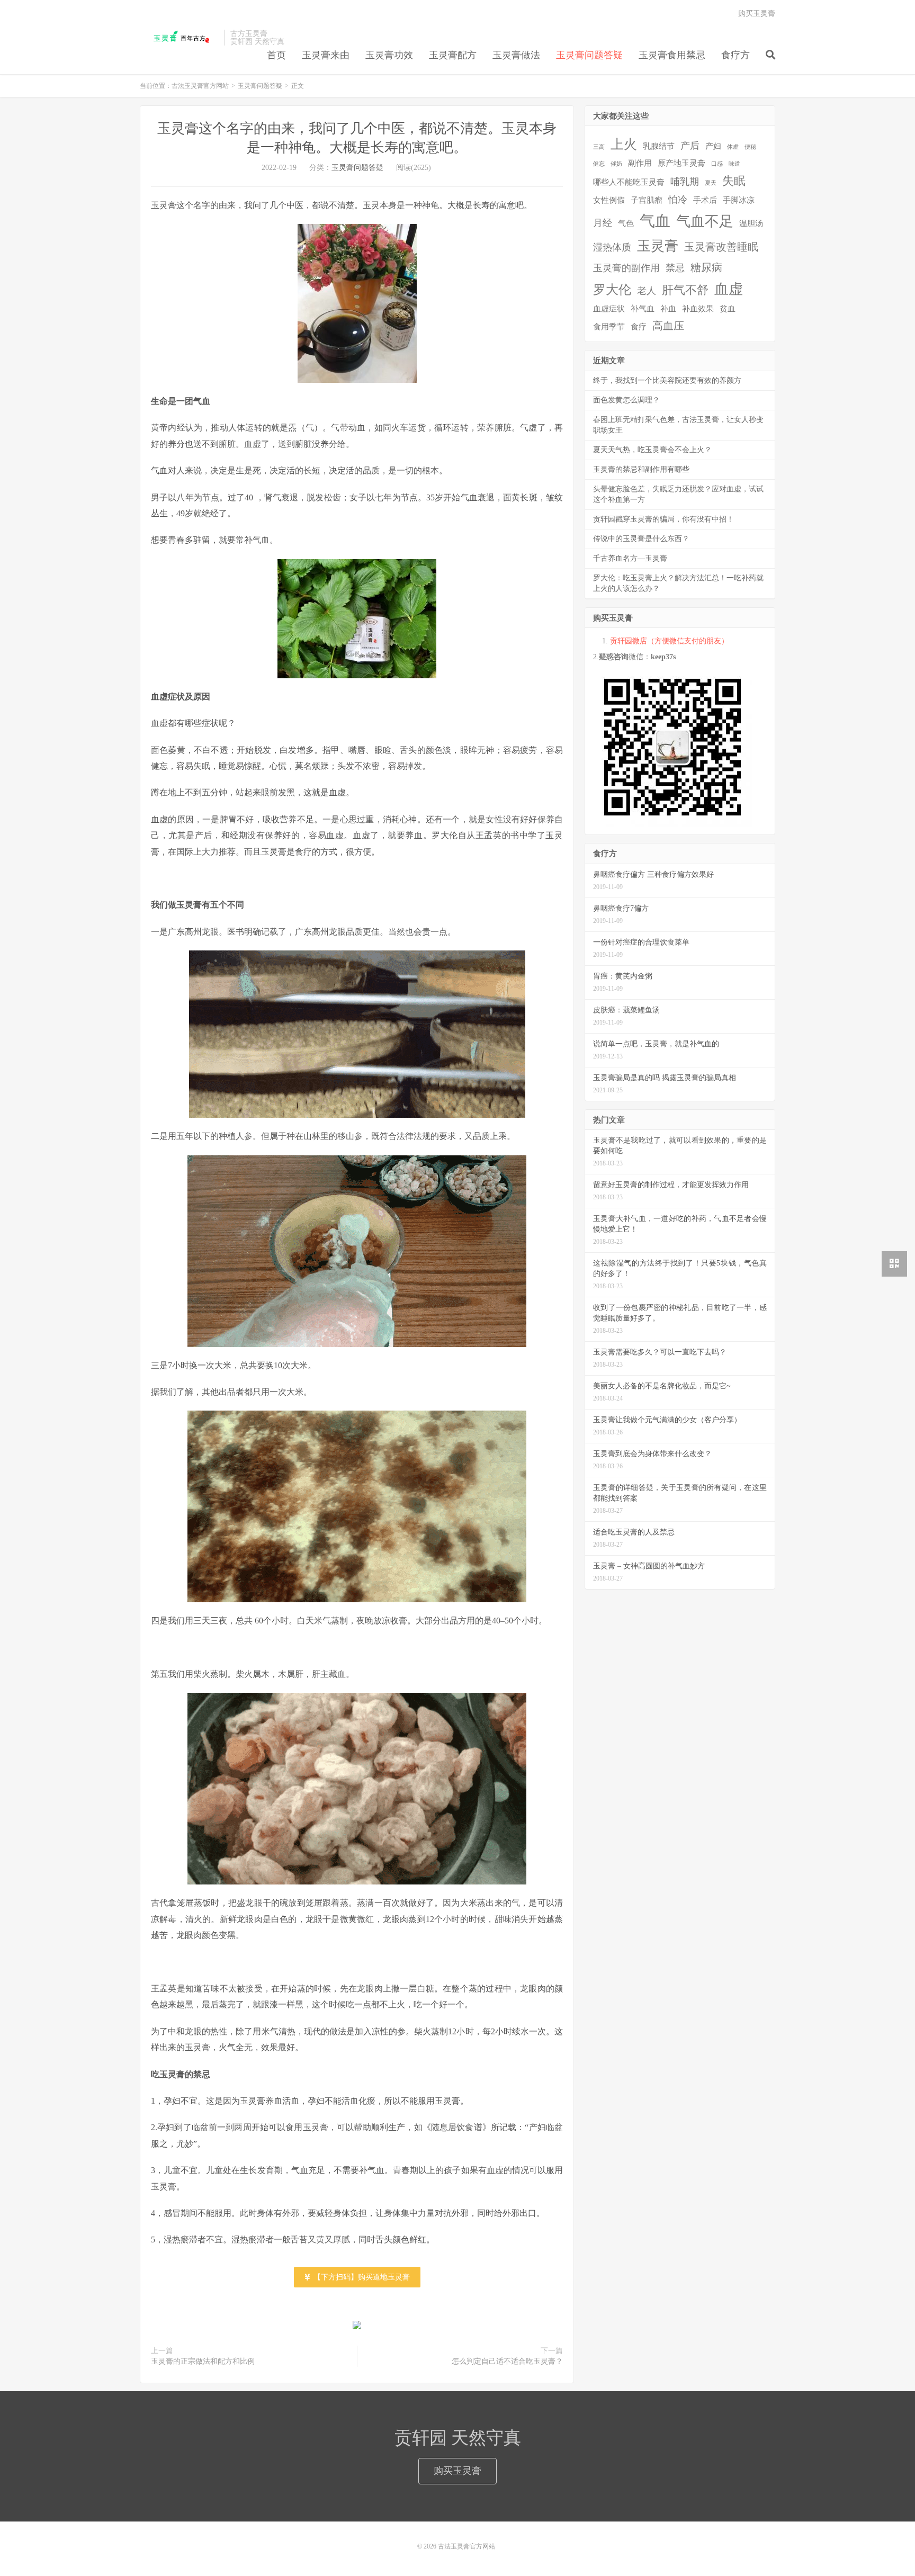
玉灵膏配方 (453, 55)
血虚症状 (609, 309)
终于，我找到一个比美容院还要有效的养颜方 (667, 380)
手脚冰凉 (739, 200)
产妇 (713, 146)
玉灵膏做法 (516, 55)
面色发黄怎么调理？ (626, 400)
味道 (734, 164)
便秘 (750, 147)
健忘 (599, 164)
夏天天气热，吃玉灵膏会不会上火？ (652, 450)
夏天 (711, 183)
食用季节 (609, 327)
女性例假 (609, 200)
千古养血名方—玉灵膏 (630, 558)
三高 (599, 147)
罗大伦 (612, 290)
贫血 (728, 309)
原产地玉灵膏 (681, 163)
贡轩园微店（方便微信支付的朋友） (669, 641)
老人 (647, 291)
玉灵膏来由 (326, 55)
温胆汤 (751, 223)
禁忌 (675, 268)
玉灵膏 (658, 246)
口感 (717, 164)
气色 (626, 223)
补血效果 (698, 309)
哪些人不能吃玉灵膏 (629, 182)
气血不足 (705, 221)
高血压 (668, 326)
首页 (276, 55)
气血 (655, 221)
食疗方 (735, 55)
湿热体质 (612, 247)
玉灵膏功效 (389, 55)
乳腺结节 (659, 146)
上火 (624, 144)
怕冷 (678, 200)
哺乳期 (685, 182)
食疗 (639, 327)
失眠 (734, 181)
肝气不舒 (685, 290)
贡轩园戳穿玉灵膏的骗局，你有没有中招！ (663, 519)
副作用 (640, 163)
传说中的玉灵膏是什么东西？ (641, 539)
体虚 (733, 147)
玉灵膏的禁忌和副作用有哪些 (641, 469)
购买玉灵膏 (757, 14)
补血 (668, 309)
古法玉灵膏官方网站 (179, 38)
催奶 (616, 164)
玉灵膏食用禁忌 (672, 55)
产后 (690, 146)
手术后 (705, 200)
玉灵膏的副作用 (626, 268)
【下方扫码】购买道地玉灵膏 (361, 2277)
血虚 (729, 289)
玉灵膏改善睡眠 (721, 247)
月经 (603, 223)
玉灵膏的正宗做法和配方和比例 (203, 2361)
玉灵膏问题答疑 (589, 55)
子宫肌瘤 (647, 200)
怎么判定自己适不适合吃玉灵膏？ (507, 2361)
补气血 (643, 309)
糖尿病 (706, 267)
